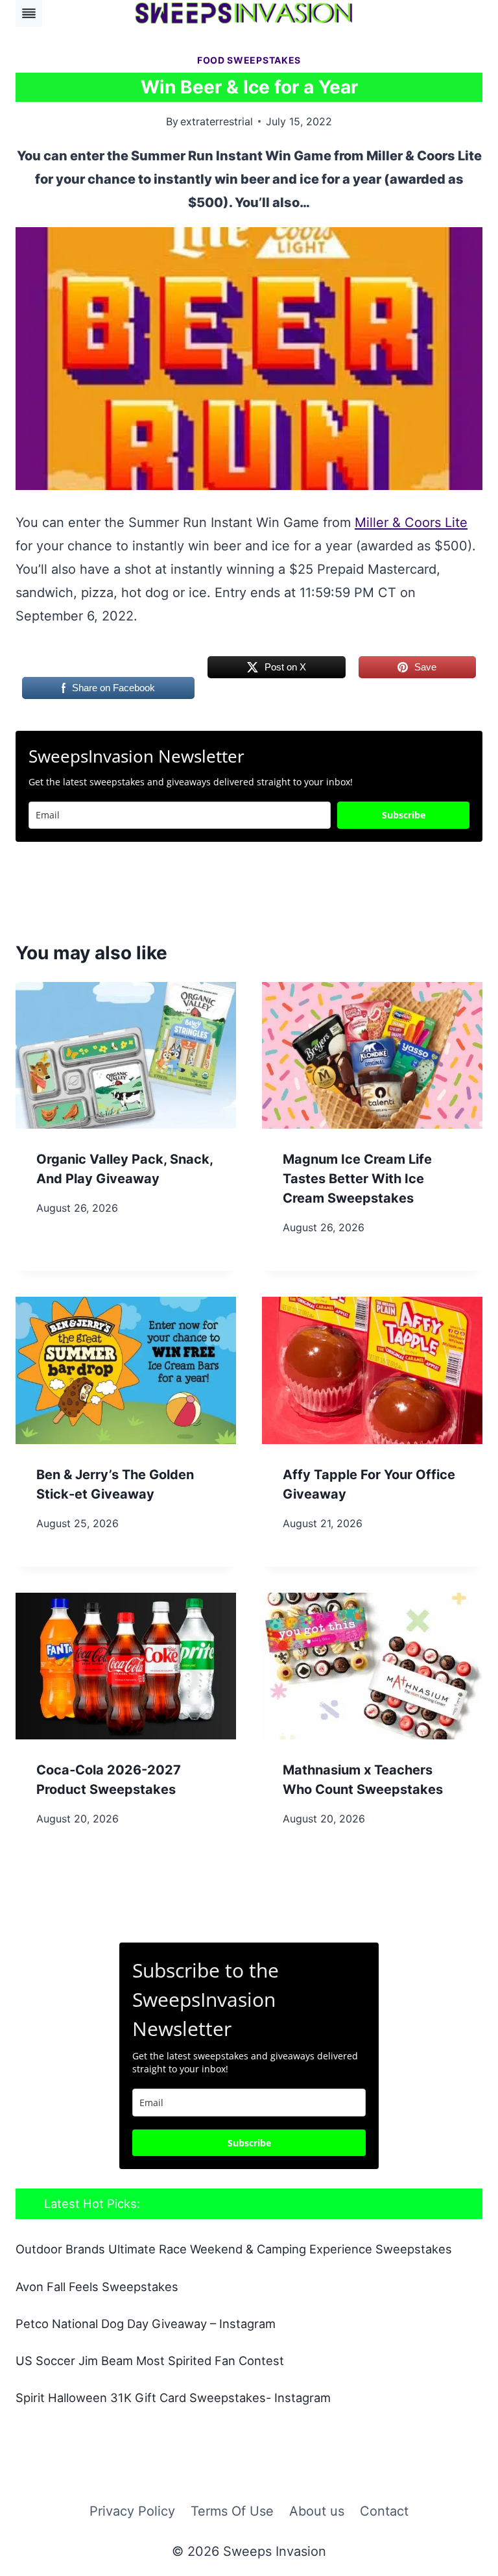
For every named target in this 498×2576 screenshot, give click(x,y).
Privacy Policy (132, 2511)
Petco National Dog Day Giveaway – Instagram (146, 2324)
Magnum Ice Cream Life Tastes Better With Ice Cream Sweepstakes (357, 1179)
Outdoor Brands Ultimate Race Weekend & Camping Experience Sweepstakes (234, 2249)
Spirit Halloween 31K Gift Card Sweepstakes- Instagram (173, 2398)
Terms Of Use (232, 2511)
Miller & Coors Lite (411, 522)
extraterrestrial (217, 121)
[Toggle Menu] (29, 13)
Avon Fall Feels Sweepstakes (97, 2287)
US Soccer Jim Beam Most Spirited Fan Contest (150, 2361)
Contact (384, 2511)
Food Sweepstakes (249, 60)
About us (317, 2511)
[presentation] (126, 1056)
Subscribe (404, 815)
